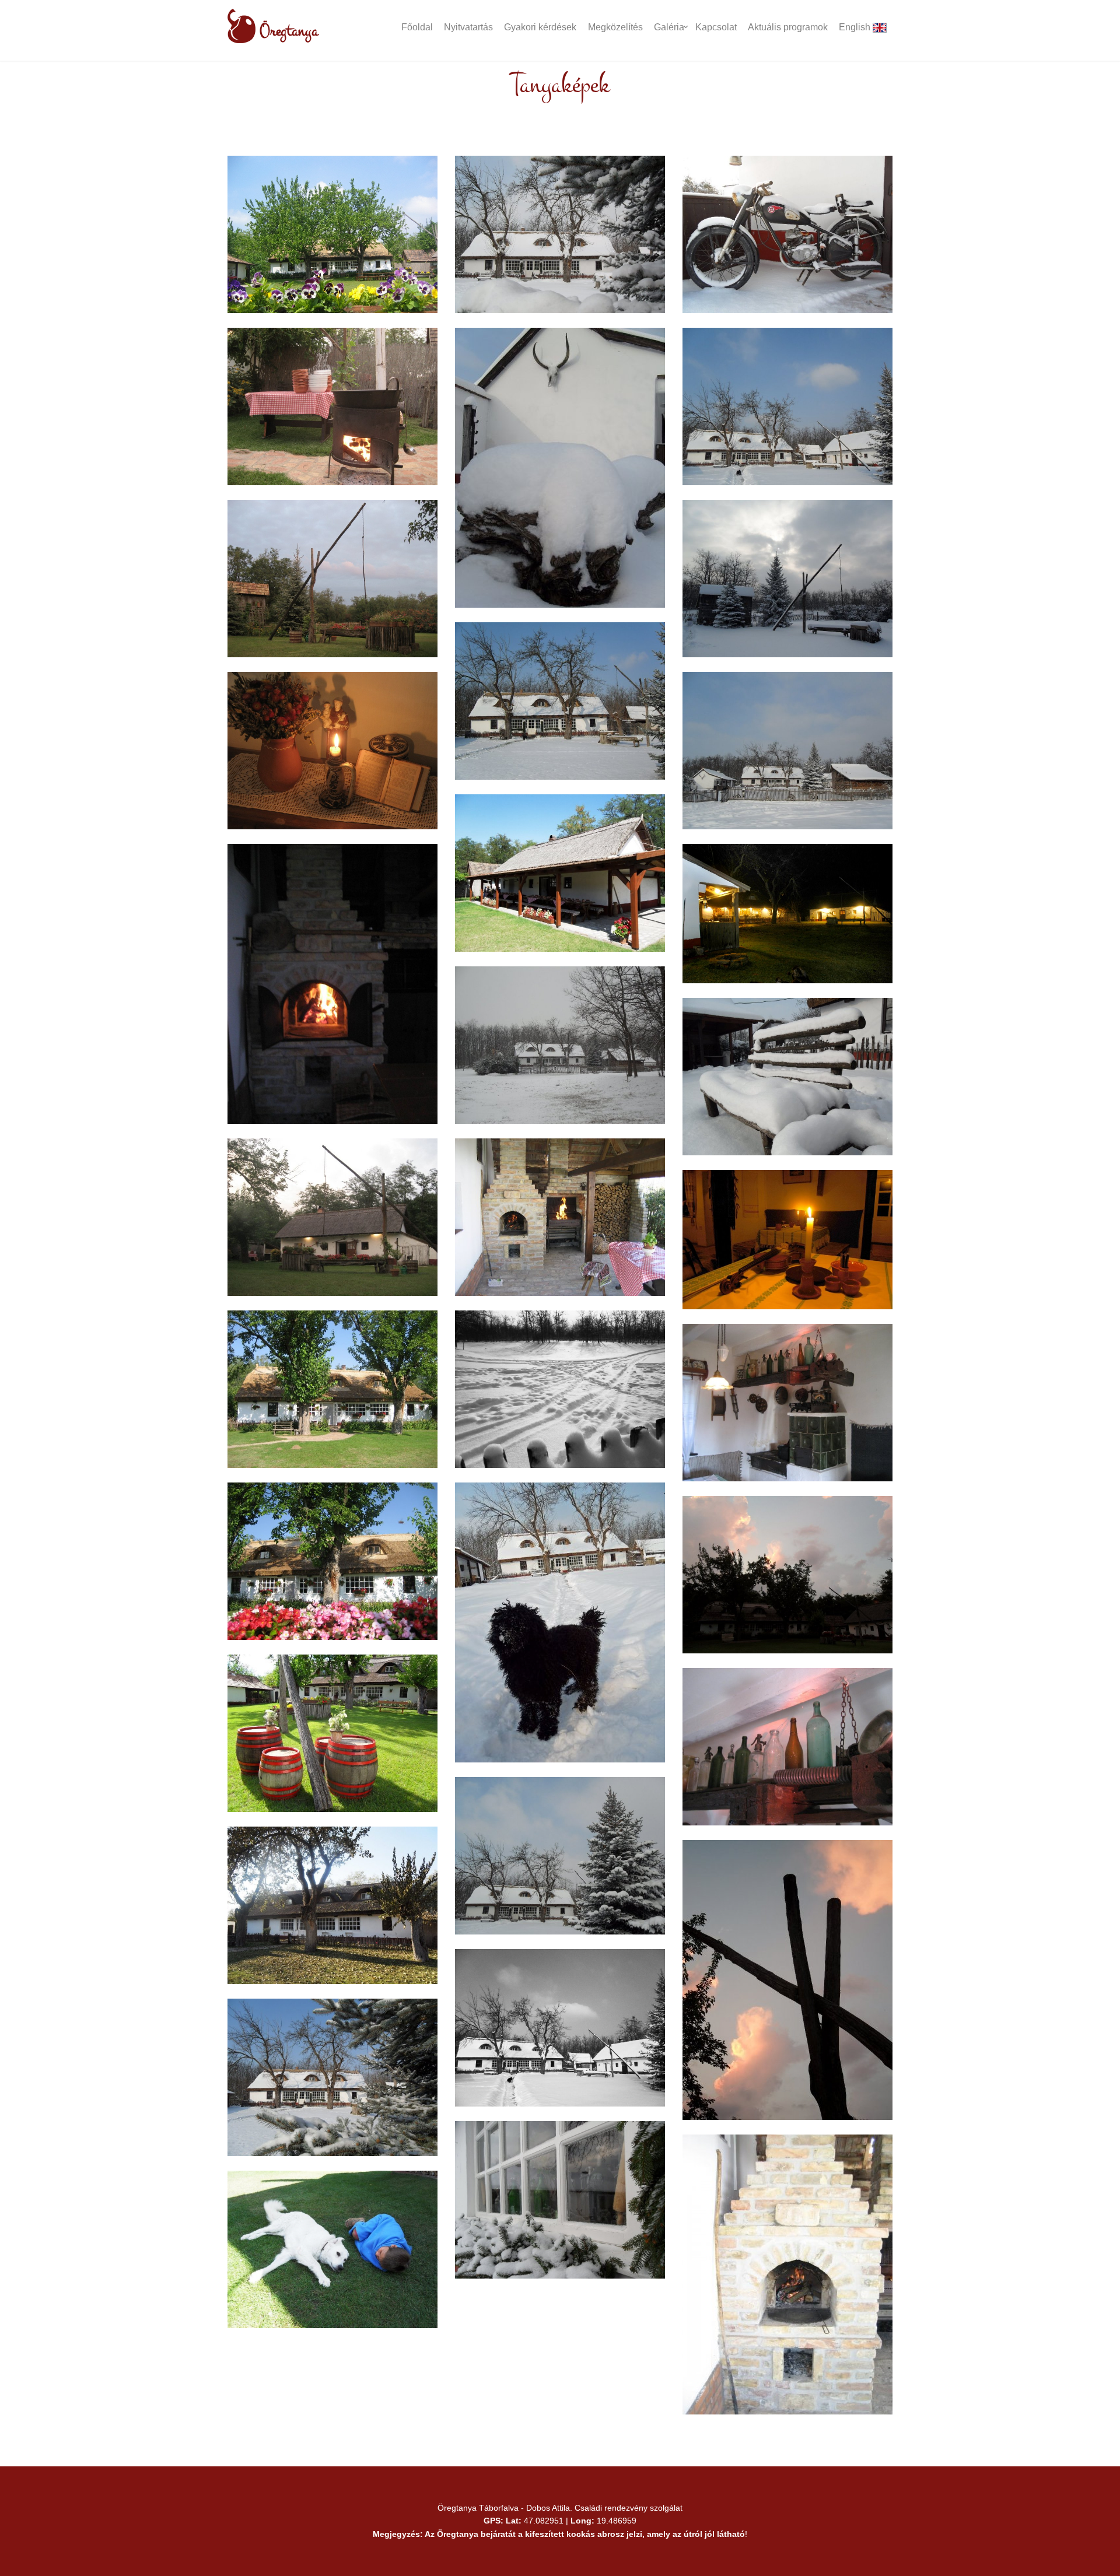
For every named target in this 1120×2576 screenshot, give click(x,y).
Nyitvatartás (468, 27)
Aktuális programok (788, 27)
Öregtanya (287, 31)
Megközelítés (615, 27)
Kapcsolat (716, 27)
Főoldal (417, 27)
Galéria (669, 27)
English (856, 27)
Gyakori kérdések (540, 27)
